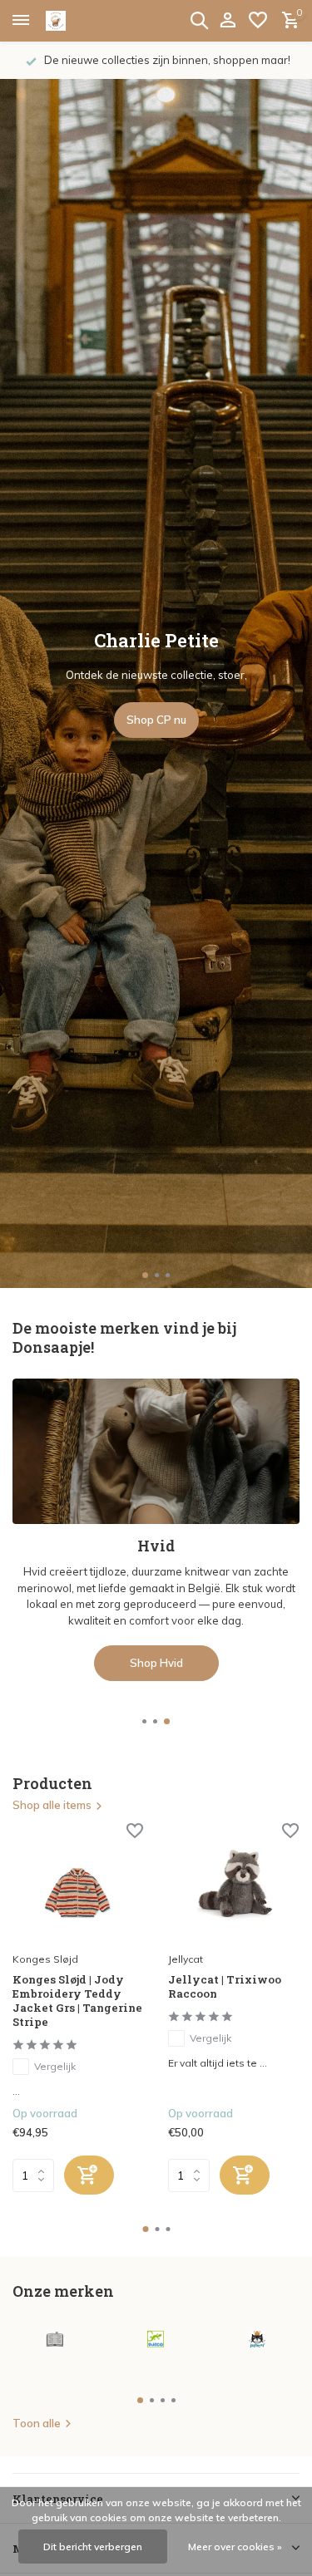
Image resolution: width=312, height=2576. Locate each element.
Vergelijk (55, 2066)
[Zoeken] (199, 20)
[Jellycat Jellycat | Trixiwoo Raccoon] (233, 1885)
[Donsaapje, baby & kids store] (75, 21)
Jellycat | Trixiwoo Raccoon (225, 1987)
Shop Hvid (156, 1663)
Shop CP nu (156, 720)
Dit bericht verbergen (93, 2547)
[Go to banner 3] (156, 1530)
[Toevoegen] (89, 2175)
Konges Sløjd (45, 1959)
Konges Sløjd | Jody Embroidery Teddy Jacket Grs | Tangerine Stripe (77, 2001)
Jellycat (186, 1959)
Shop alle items (52, 1805)
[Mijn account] (228, 21)
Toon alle (37, 2423)
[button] (145, 1275)
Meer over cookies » (235, 2547)
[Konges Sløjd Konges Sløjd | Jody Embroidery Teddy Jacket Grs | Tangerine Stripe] (78, 1885)
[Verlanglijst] (258, 21)
